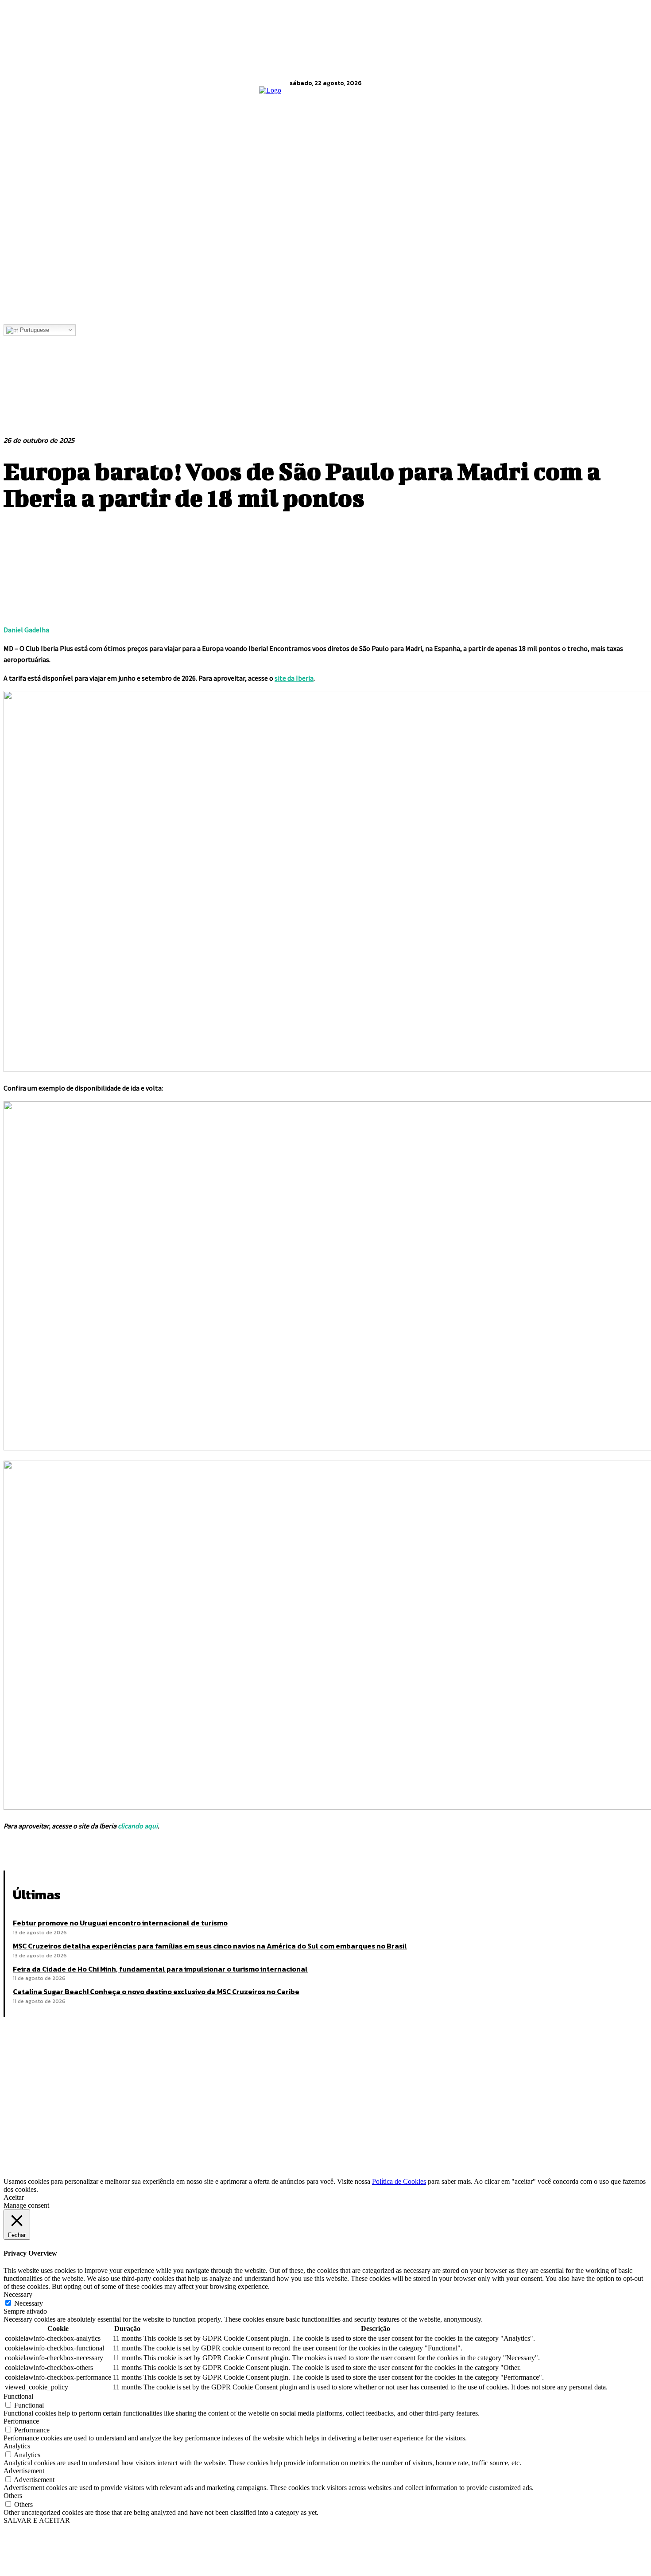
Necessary (29, 2303)
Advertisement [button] (24, 2471)
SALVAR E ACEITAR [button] (37, 2520)
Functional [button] (18, 2396)
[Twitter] (50, 1848)
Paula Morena (73, 2139)
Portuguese (34, 330)
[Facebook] (18, 1848)
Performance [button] (21, 2421)
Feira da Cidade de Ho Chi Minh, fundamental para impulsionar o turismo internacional (160, 1969)
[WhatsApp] (114, 1848)
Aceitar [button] (14, 2197)
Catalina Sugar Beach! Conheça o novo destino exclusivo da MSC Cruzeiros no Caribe (156, 1991)
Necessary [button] (18, 2294)
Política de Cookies (399, 2181)
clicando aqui (138, 1826)
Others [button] (13, 2496)
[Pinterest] (82, 1848)
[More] (146, 1848)
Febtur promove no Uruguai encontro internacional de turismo (120, 1923)
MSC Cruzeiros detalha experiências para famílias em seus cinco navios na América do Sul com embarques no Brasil (210, 1946)
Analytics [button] (17, 2446)
